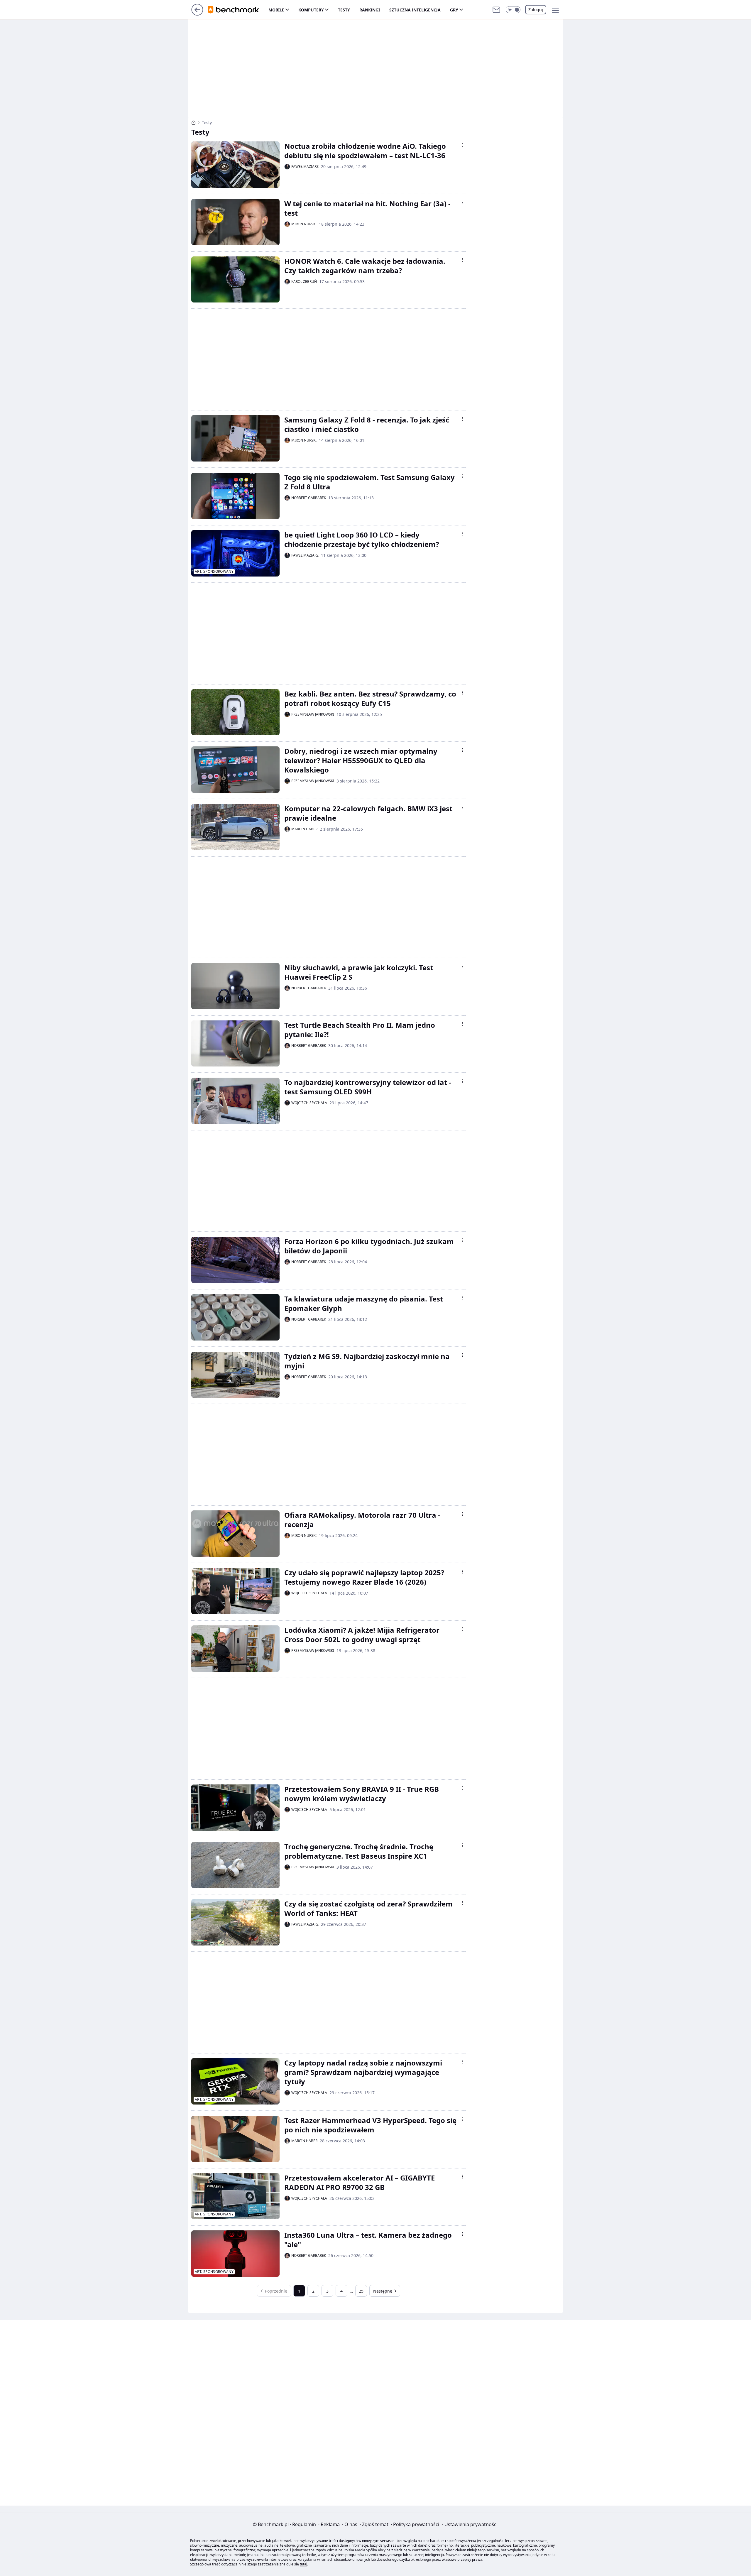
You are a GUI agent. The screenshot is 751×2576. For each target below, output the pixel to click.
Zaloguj (536, 10)
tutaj (303, 2564)
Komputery (311, 10)
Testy (344, 10)
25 (361, 2291)
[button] (513, 10)
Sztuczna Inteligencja (415, 10)
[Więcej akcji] (462, 145)
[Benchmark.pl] (193, 123)
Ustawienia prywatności (470, 2524)
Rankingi (370, 10)
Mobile (276, 10)
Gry (454, 10)
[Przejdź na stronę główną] (197, 14)
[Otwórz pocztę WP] (496, 10)
